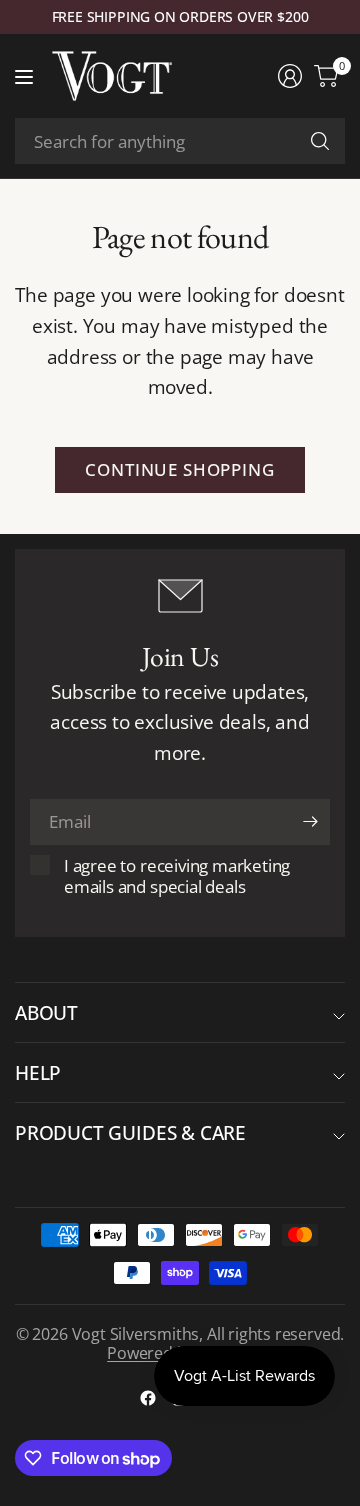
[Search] (320, 141)
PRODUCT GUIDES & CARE (130, 1132)
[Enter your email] (310, 822)
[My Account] (290, 76)
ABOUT (46, 1012)
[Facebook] (148, 1398)
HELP (38, 1072)
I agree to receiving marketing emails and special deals (177, 876)
